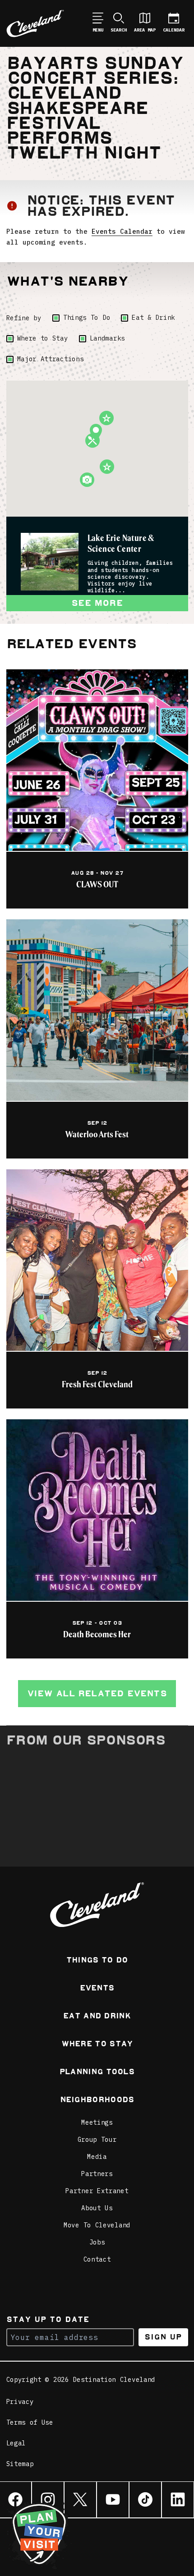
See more (97, 603)
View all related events (97, 1693)
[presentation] (50, 562)
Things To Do (87, 318)
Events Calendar (122, 231)
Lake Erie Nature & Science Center (121, 544)
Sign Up (163, 2337)
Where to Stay (43, 338)
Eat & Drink (153, 318)
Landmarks (107, 338)
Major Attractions (51, 359)
